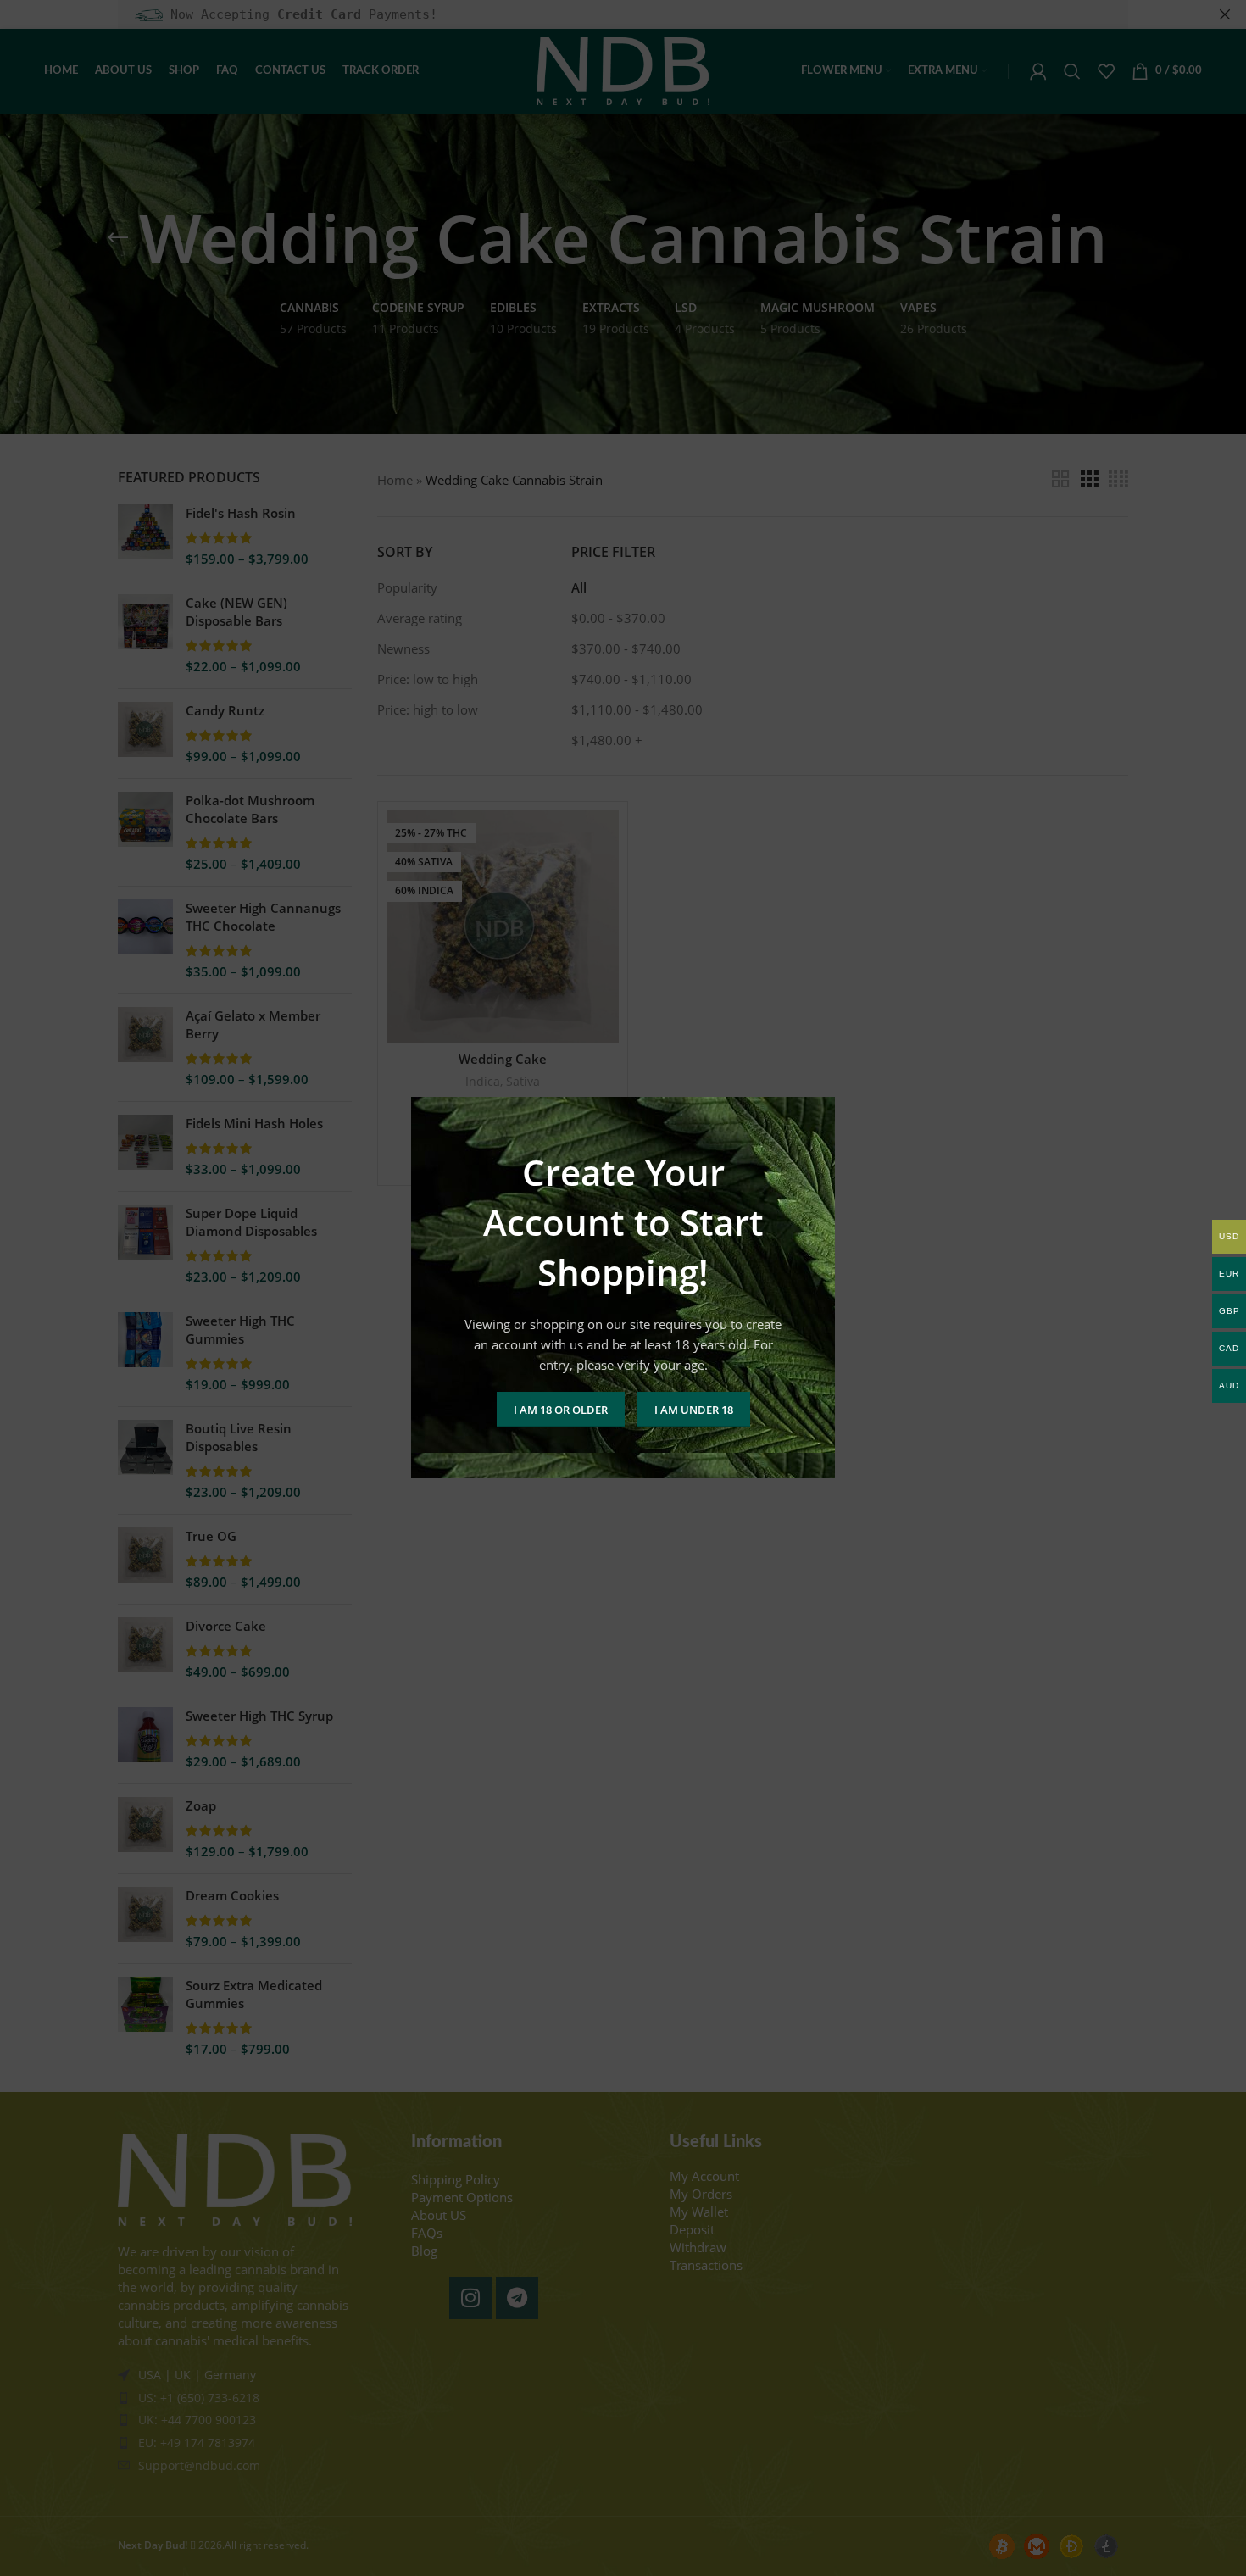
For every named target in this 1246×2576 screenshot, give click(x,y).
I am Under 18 (694, 1410)
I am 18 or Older (561, 1410)
